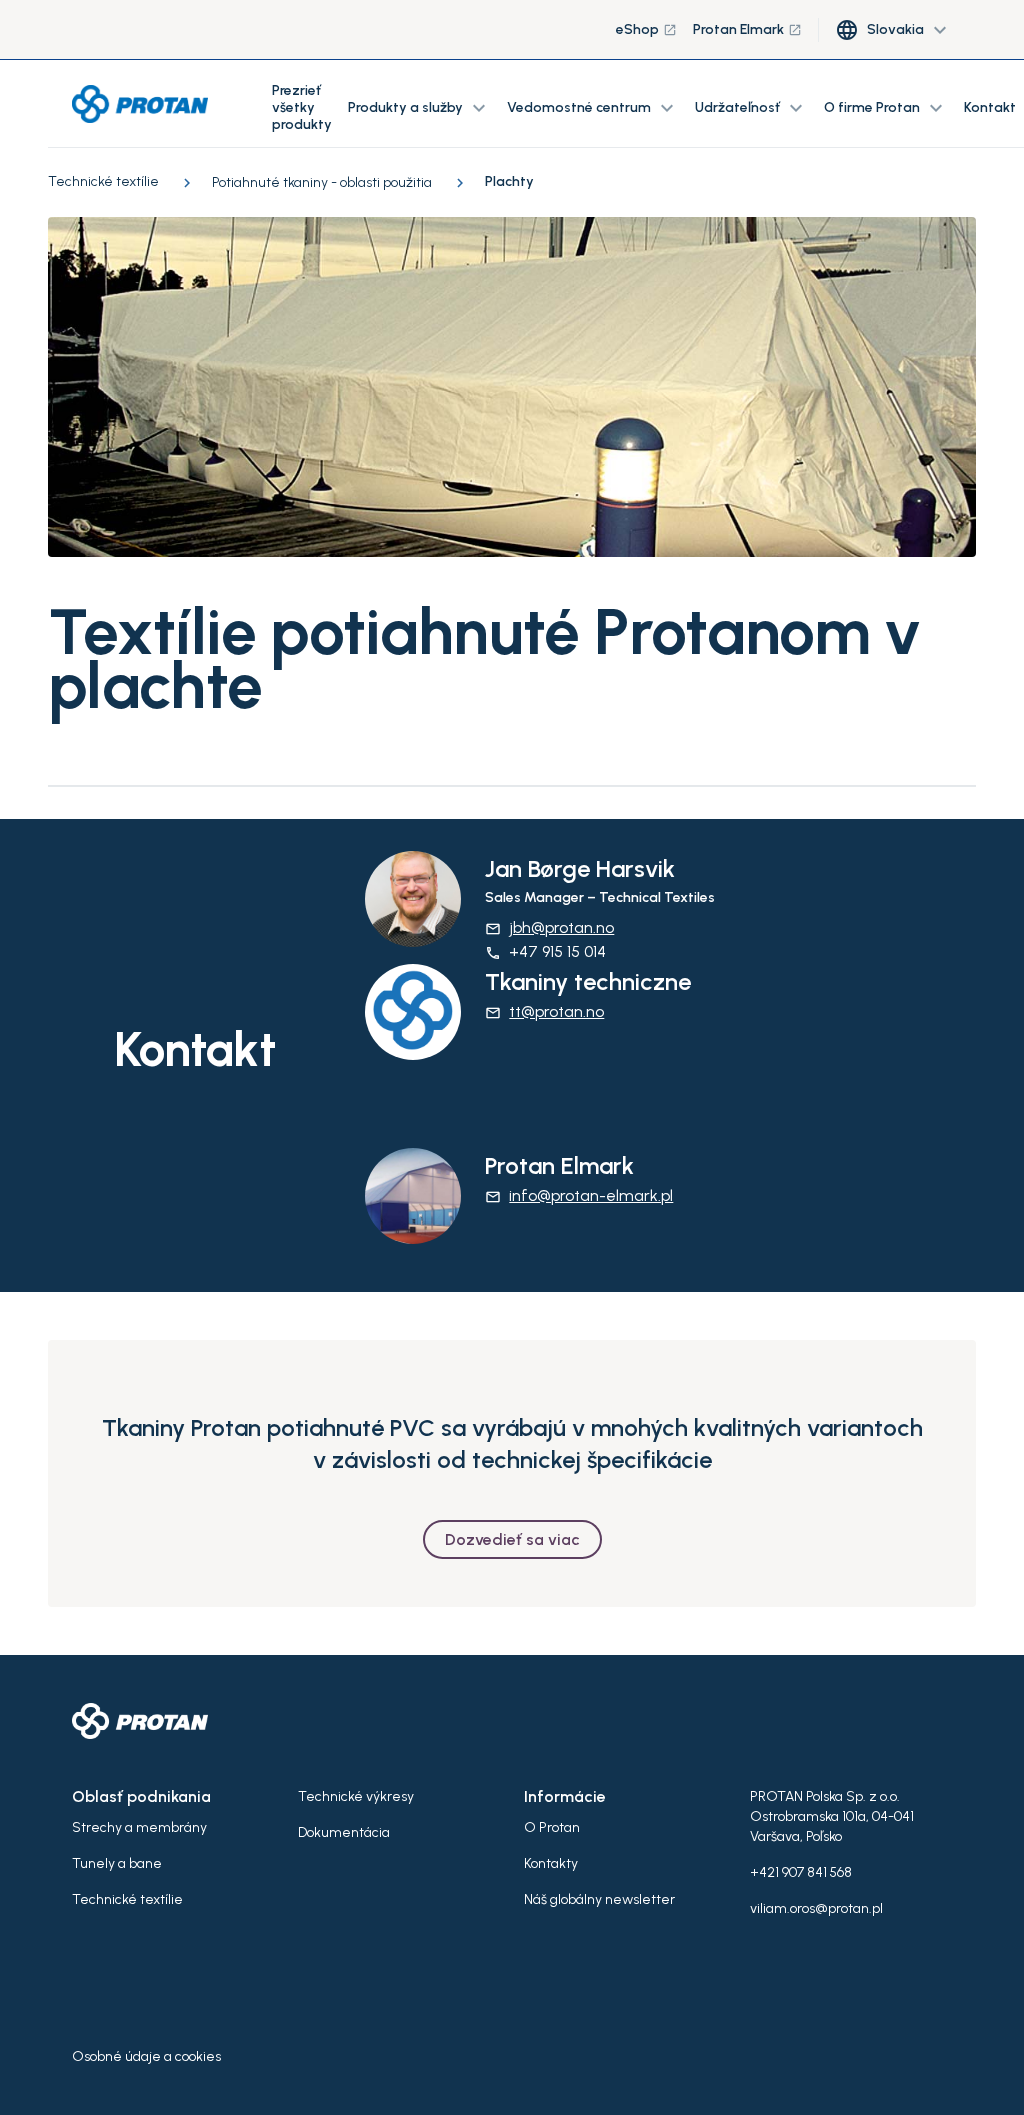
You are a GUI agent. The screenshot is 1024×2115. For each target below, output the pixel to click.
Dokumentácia (344, 1832)
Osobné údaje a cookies (146, 2056)
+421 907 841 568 (801, 1872)
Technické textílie (127, 1899)
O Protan (552, 1827)
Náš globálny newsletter (599, 1899)
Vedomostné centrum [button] (593, 108)
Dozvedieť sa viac (512, 1539)
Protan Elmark (747, 29)
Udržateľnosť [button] (751, 108)
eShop (646, 29)
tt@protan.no (544, 1011)
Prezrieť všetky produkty (302, 107)
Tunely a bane (117, 1863)
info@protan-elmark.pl (579, 1195)
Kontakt (990, 107)
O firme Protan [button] (886, 108)
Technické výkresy (356, 1796)
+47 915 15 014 (545, 951)
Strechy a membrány (139, 1827)
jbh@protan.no (549, 927)
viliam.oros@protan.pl (816, 1908)
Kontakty (551, 1863)
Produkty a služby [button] (419, 108)
